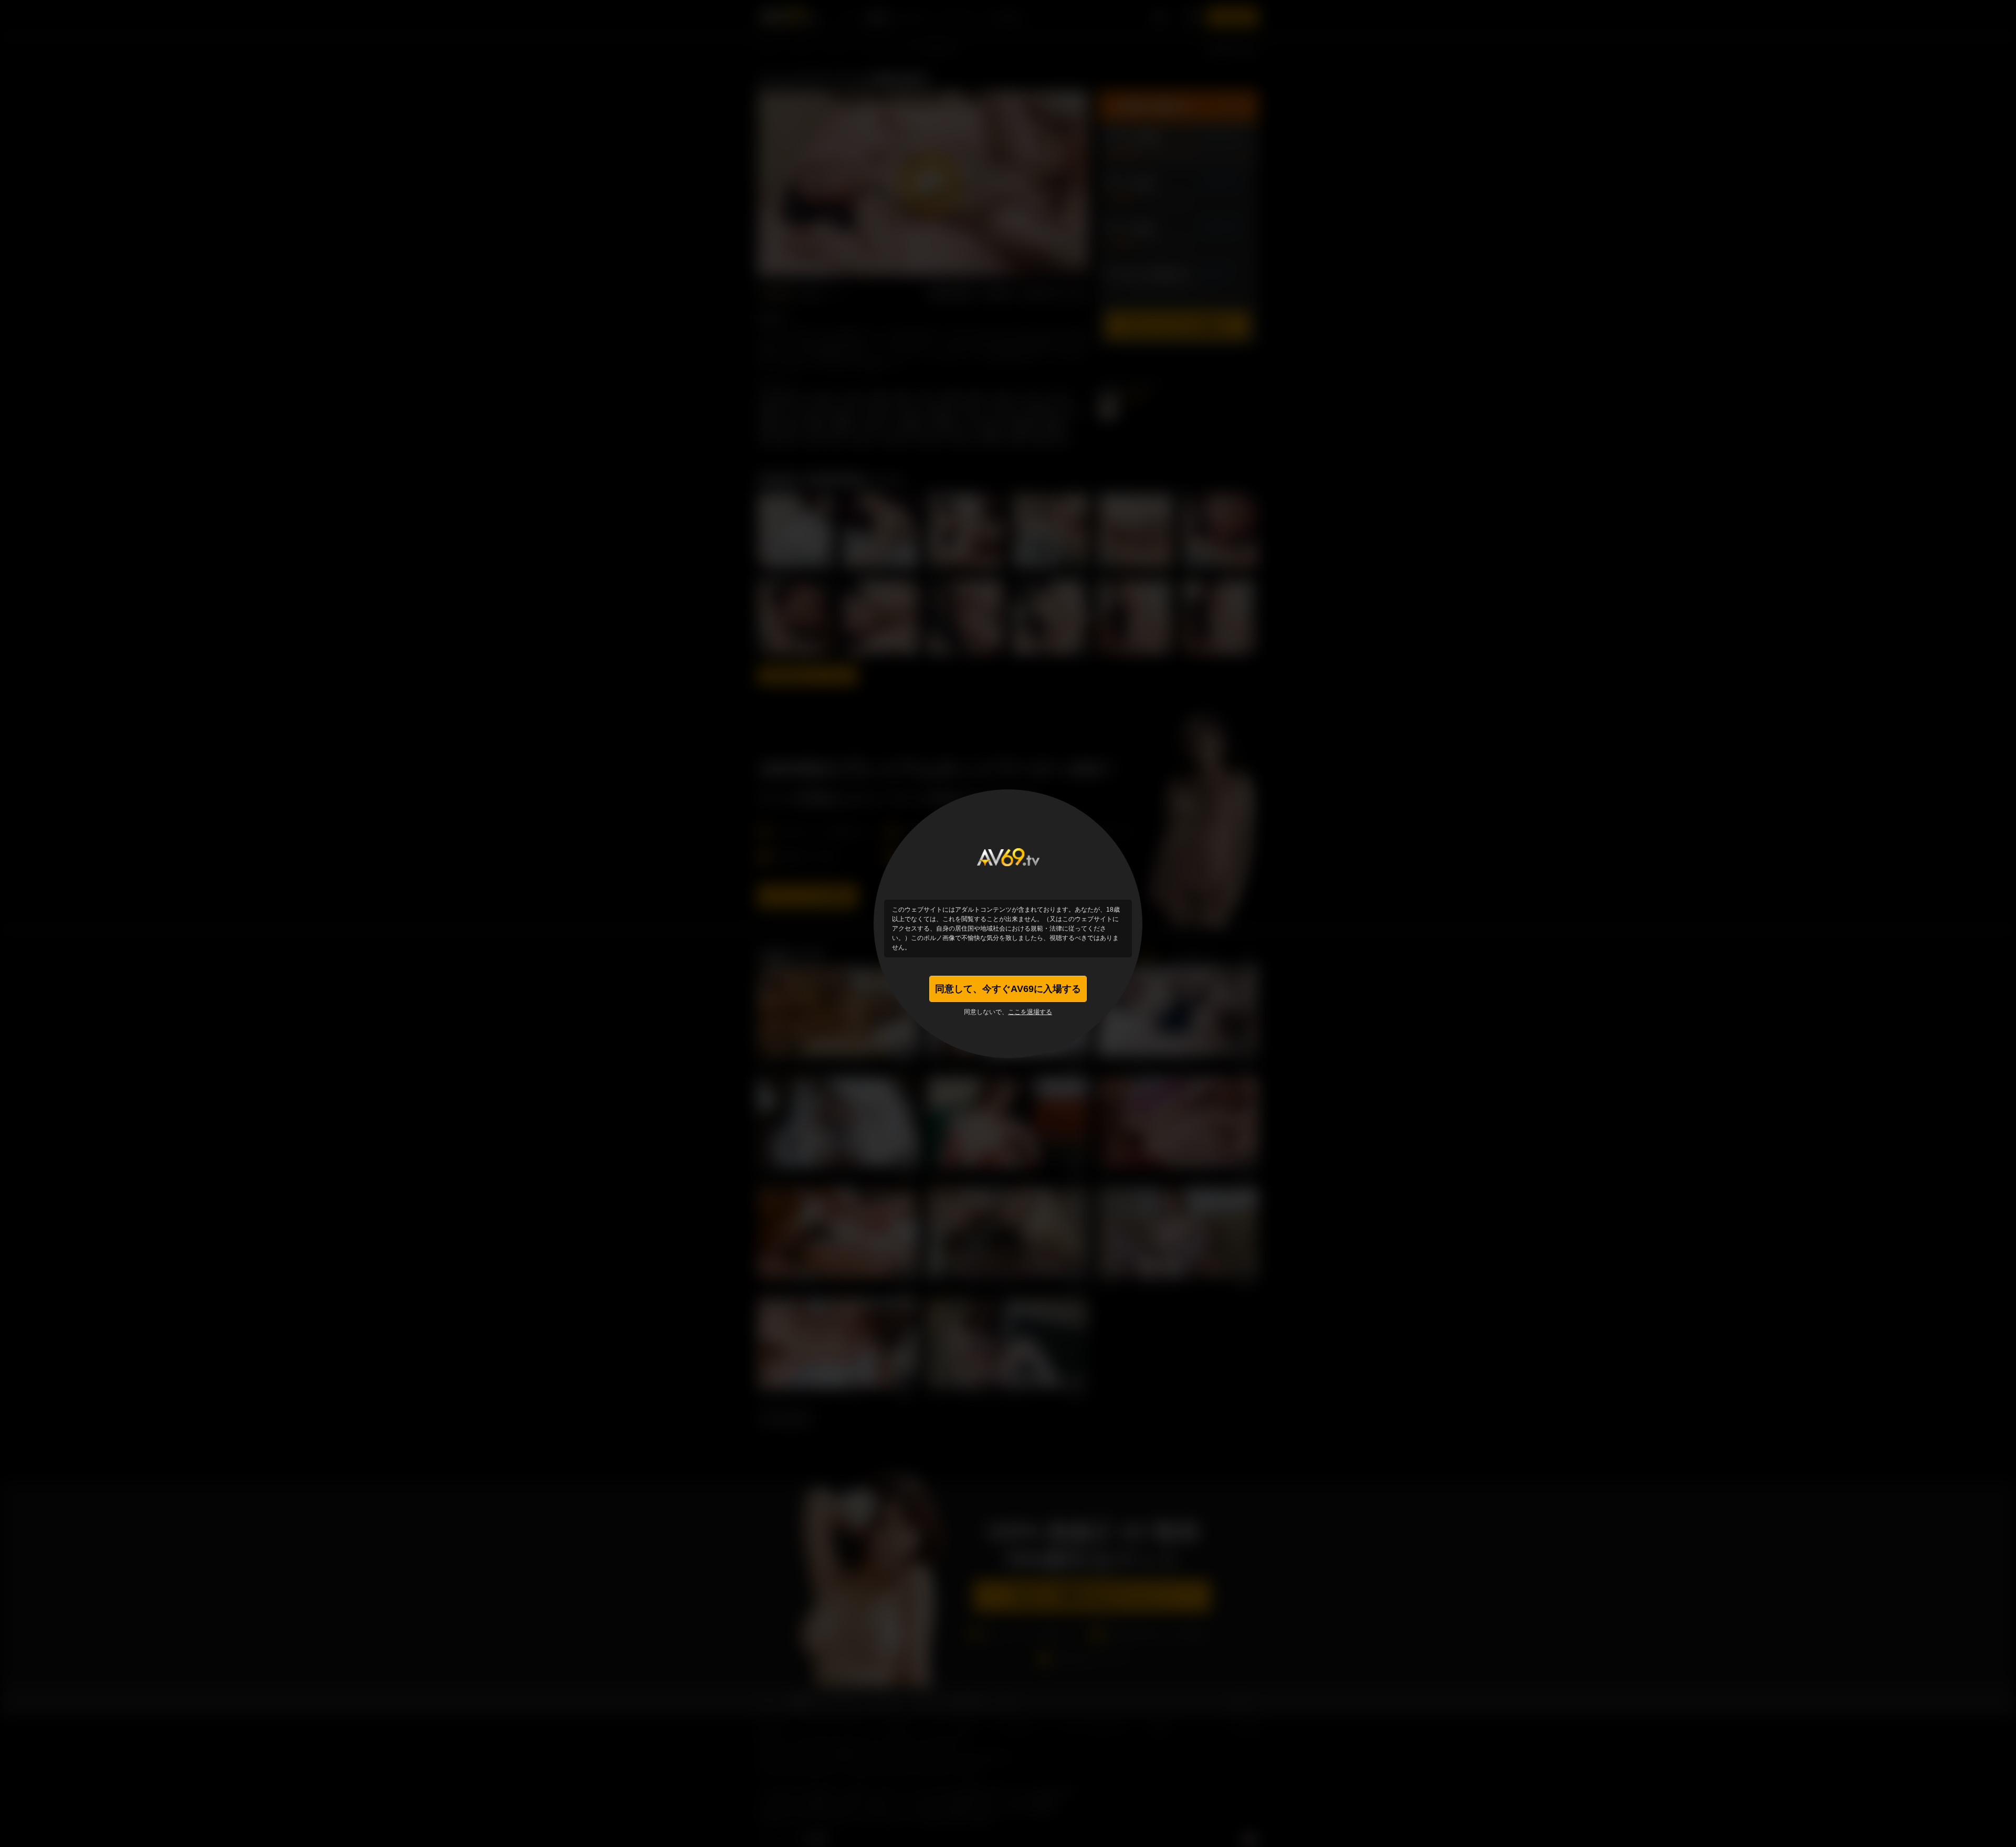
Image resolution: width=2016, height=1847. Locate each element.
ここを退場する (1030, 1012)
